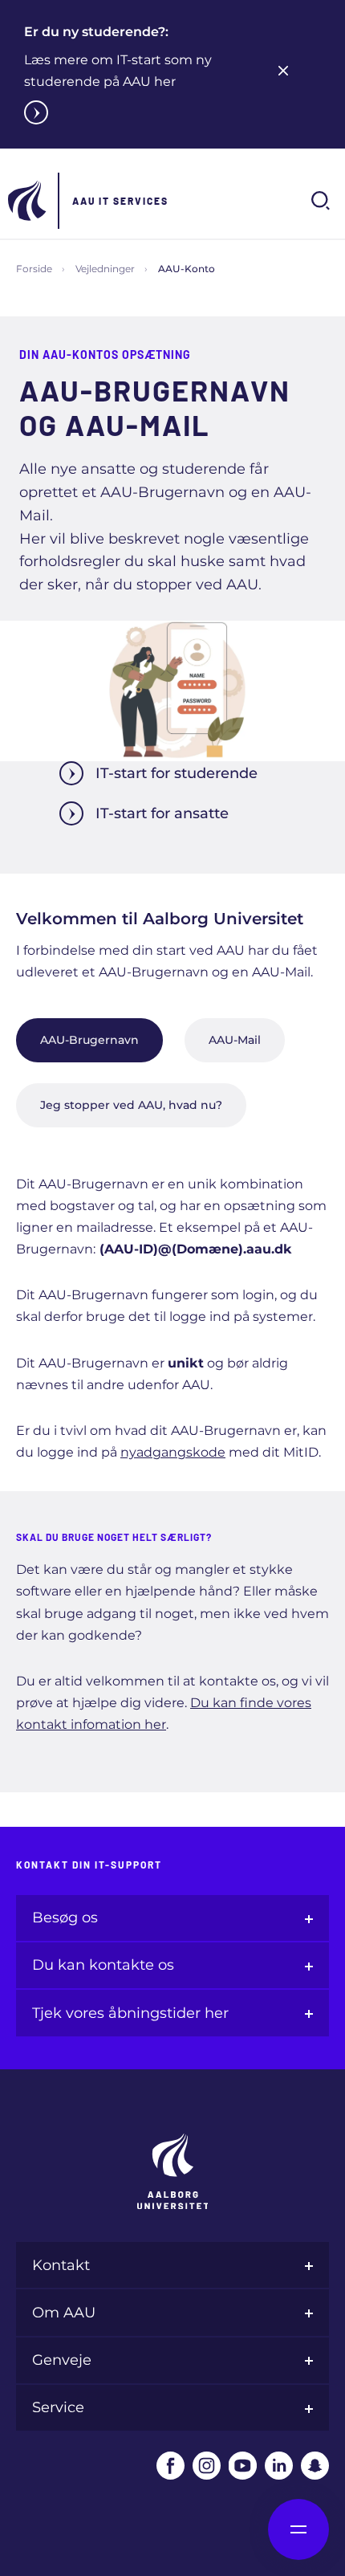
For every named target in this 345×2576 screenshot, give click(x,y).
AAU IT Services (120, 201)
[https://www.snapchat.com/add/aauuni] (315, 2466)
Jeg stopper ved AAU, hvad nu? (131, 1105)
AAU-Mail (235, 1040)
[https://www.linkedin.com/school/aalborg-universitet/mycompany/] (279, 2466)
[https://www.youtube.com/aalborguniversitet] (243, 2466)
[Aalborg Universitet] (28, 201)
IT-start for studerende (177, 773)
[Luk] (283, 71)
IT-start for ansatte (162, 813)
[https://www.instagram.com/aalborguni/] (207, 2466)
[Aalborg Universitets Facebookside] (170, 2466)
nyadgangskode (173, 1452)
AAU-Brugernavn (89, 1040)
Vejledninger (105, 269)
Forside (34, 269)
